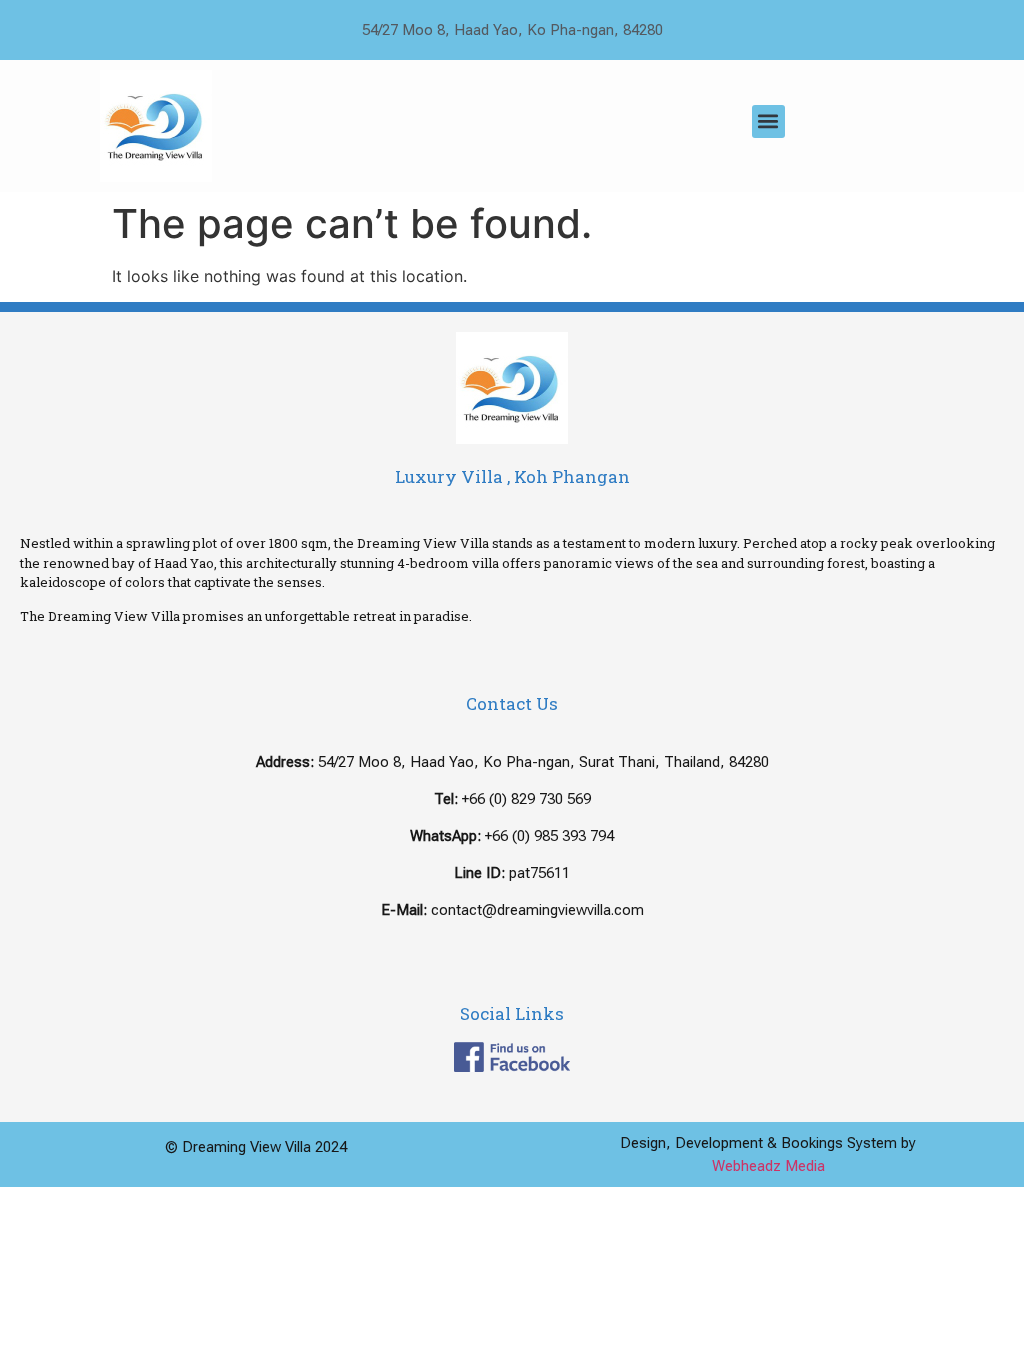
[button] (768, 121)
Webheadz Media (768, 1166)
